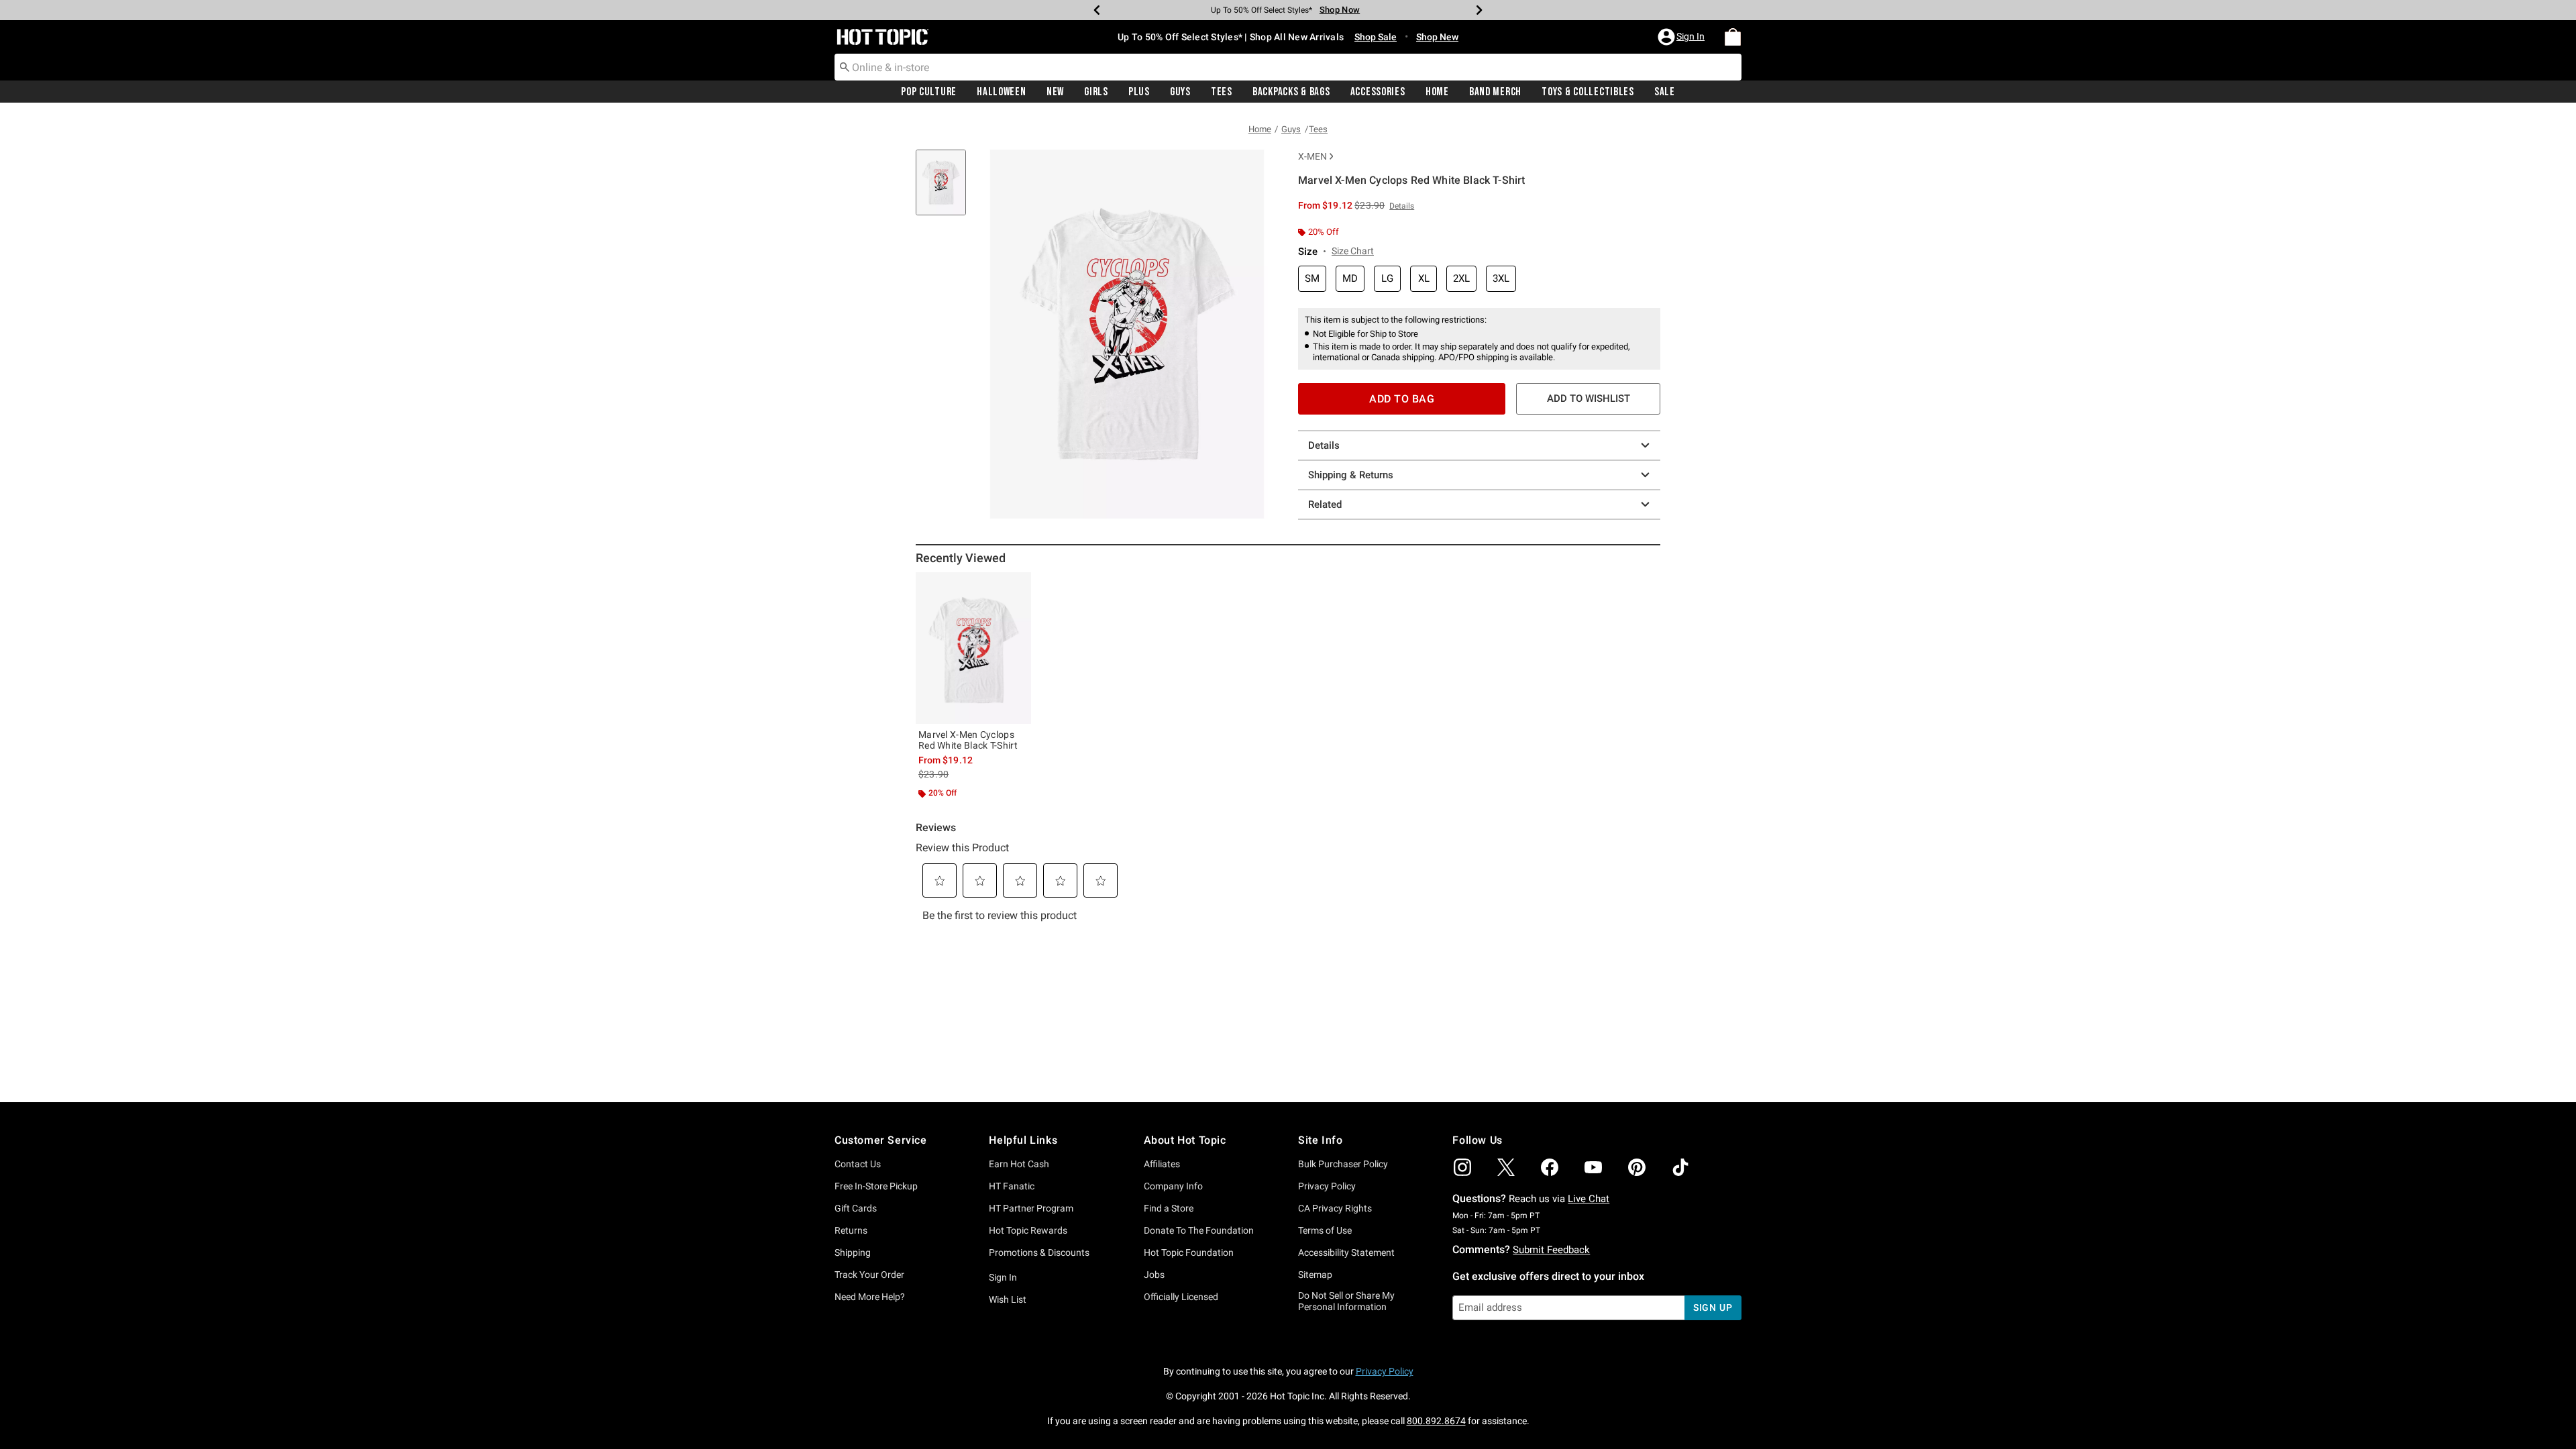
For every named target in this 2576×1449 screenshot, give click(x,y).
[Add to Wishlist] (1018, 586)
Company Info (1173, 1186)
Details (1324, 445)
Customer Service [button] (881, 1140)
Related (1325, 504)
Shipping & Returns (1351, 475)
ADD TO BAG (1402, 399)
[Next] (1479, 10)
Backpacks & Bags (1291, 92)
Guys (1180, 92)
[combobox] (1288, 67)
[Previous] (1097, 10)
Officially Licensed (1181, 1297)
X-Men (1312, 156)
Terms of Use (1325, 1230)
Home (1437, 92)
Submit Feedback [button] (1551, 1250)
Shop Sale (1376, 37)
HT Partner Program (1031, 1208)
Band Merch (1495, 92)
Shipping (853, 1252)
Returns (851, 1230)
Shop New (1437, 37)
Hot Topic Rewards (1028, 1230)
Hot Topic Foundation (1189, 1252)
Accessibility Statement (1346, 1252)
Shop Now (1340, 10)
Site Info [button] (1320, 1140)
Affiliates (1162, 1164)
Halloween (1001, 92)
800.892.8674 (1436, 1421)
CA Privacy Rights (1335, 1208)
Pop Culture (929, 92)
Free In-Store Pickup (876, 1186)
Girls (1096, 92)
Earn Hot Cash (1019, 1164)
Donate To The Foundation (1199, 1230)
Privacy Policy (1327, 1186)
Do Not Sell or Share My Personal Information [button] (1346, 1301)
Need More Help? (870, 1297)
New (1055, 92)
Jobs (1154, 1275)
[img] (1462, 1167)
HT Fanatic (1012, 1186)
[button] (1682, 37)
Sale (1665, 92)
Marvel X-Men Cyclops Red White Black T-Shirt (968, 740)
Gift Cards (856, 1208)
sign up (1713, 1307)
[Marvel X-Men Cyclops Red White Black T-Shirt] (973, 648)
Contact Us (858, 1164)
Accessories (1378, 92)
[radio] (1312, 279)
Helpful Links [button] (1023, 1140)
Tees (1222, 92)
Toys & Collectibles (1588, 92)
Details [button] (1402, 206)
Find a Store (1169, 1208)
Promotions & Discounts (1039, 1252)
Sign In (1003, 1277)
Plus (1139, 92)
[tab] (946, 190)
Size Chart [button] (1353, 251)
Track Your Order (869, 1275)
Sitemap (1315, 1275)
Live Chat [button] (1589, 1199)
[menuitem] (1733, 37)
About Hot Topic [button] (1185, 1140)
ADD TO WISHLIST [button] (1589, 398)
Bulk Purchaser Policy (1343, 1164)
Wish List (1008, 1299)
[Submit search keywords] (845, 66)
